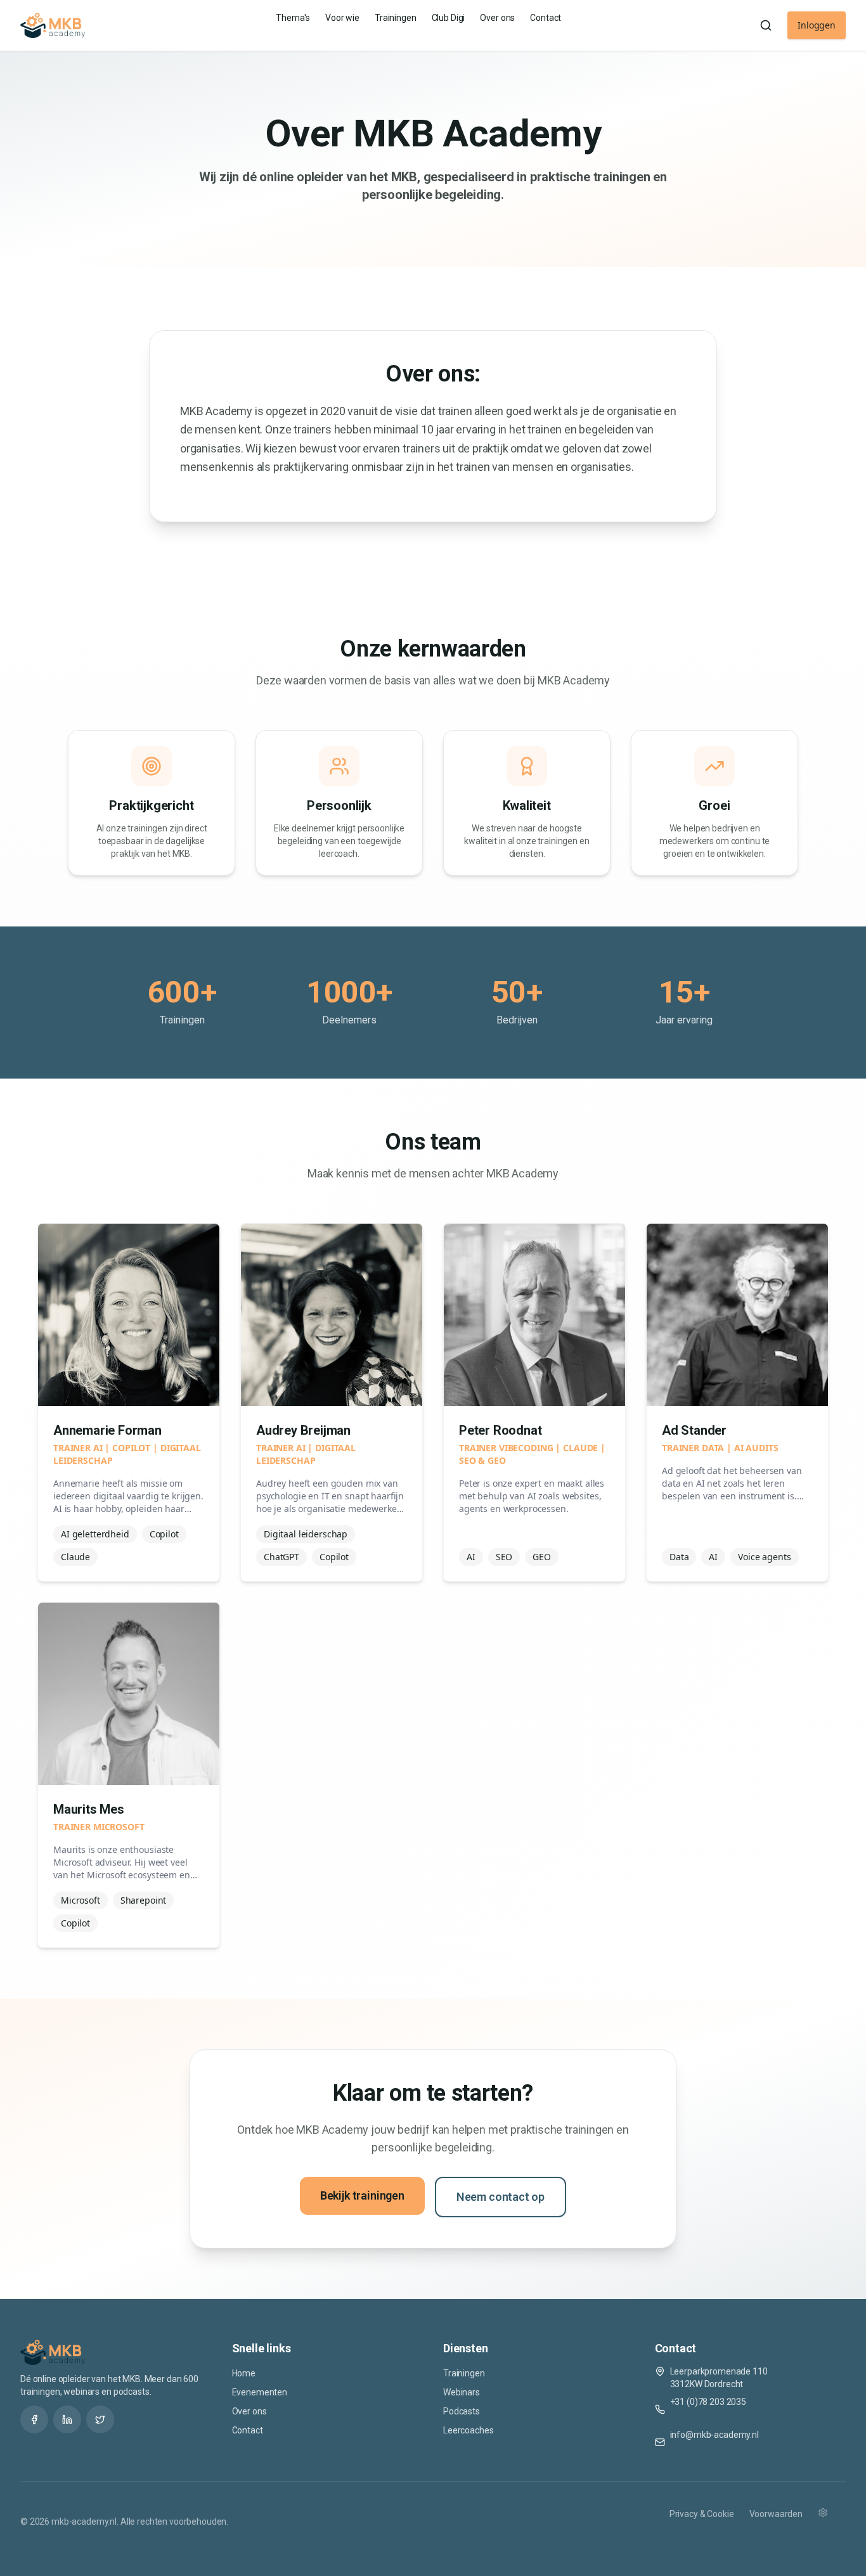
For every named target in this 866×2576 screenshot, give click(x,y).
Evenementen (260, 2392)
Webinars (462, 2392)
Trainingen (396, 18)
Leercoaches (468, 2430)
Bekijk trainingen (362, 2195)
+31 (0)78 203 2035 (708, 2402)
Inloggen (817, 25)
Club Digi (449, 18)
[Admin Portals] (832, 2522)
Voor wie (342, 18)
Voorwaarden (776, 2514)
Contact (546, 18)
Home (244, 2373)
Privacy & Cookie (702, 2514)
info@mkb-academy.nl (714, 2435)
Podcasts (462, 2411)
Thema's (293, 18)
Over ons (497, 18)
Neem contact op (501, 2197)
